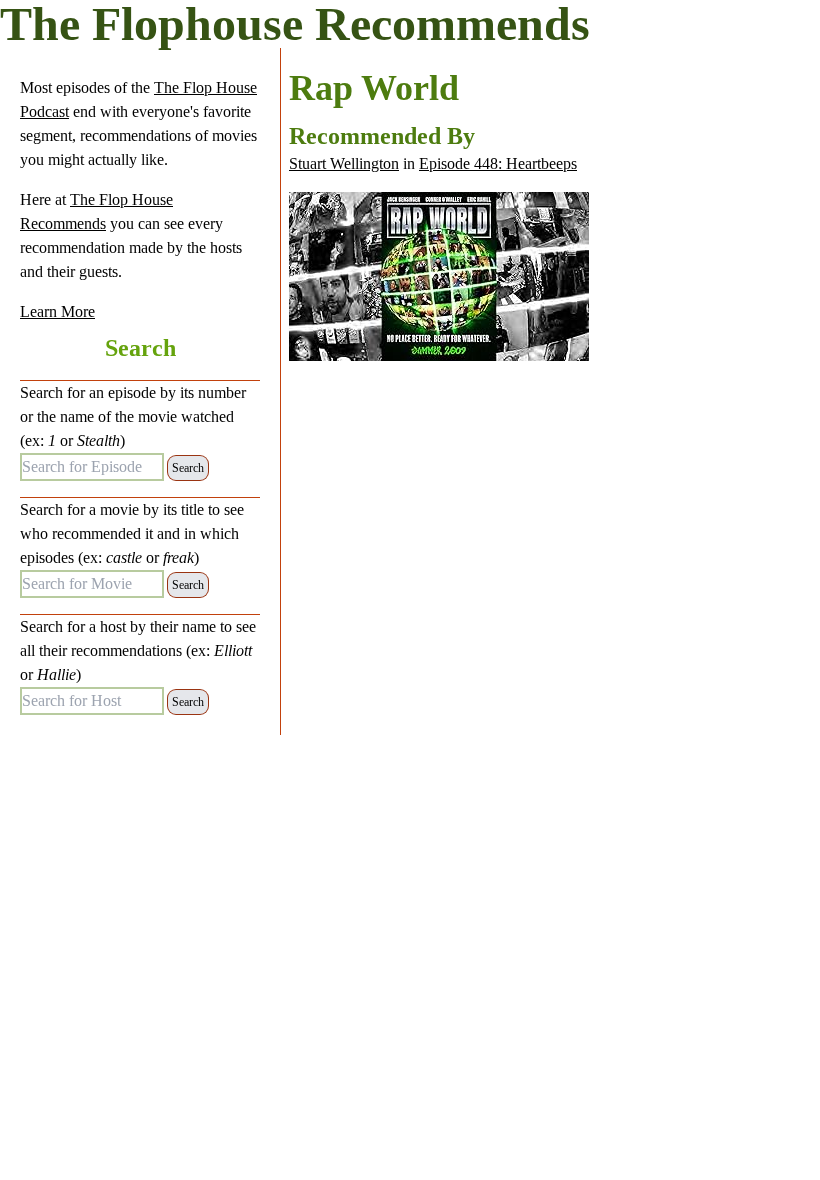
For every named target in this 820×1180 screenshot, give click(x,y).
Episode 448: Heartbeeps (498, 163)
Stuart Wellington (344, 163)
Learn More (57, 311)
